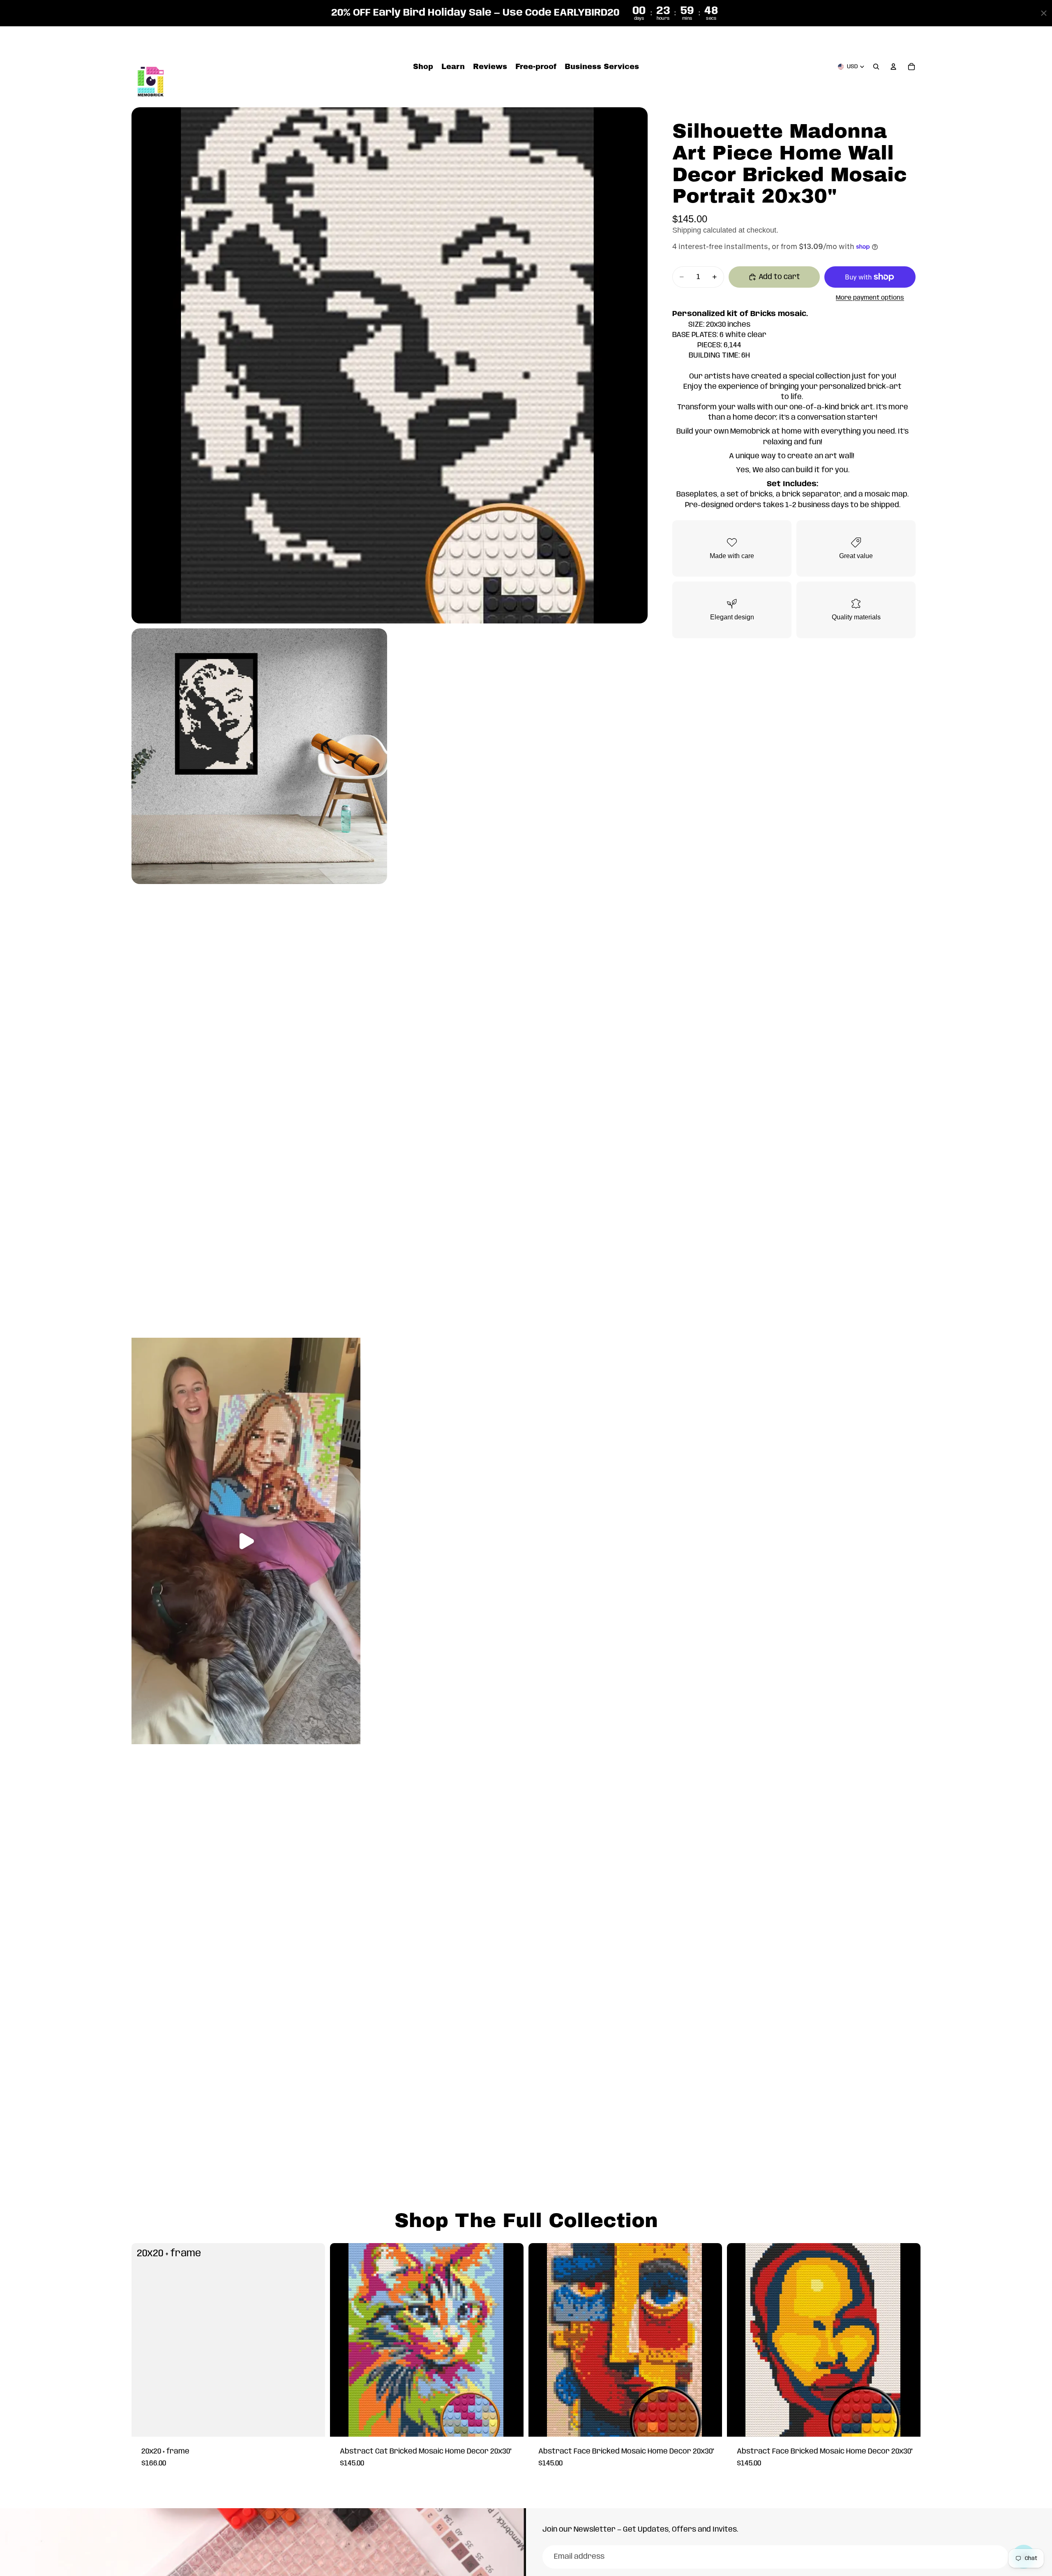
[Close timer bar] (1044, 13)
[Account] (893, 67)
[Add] (312, 2424)
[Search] (876, 67)
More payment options (870, 298)
